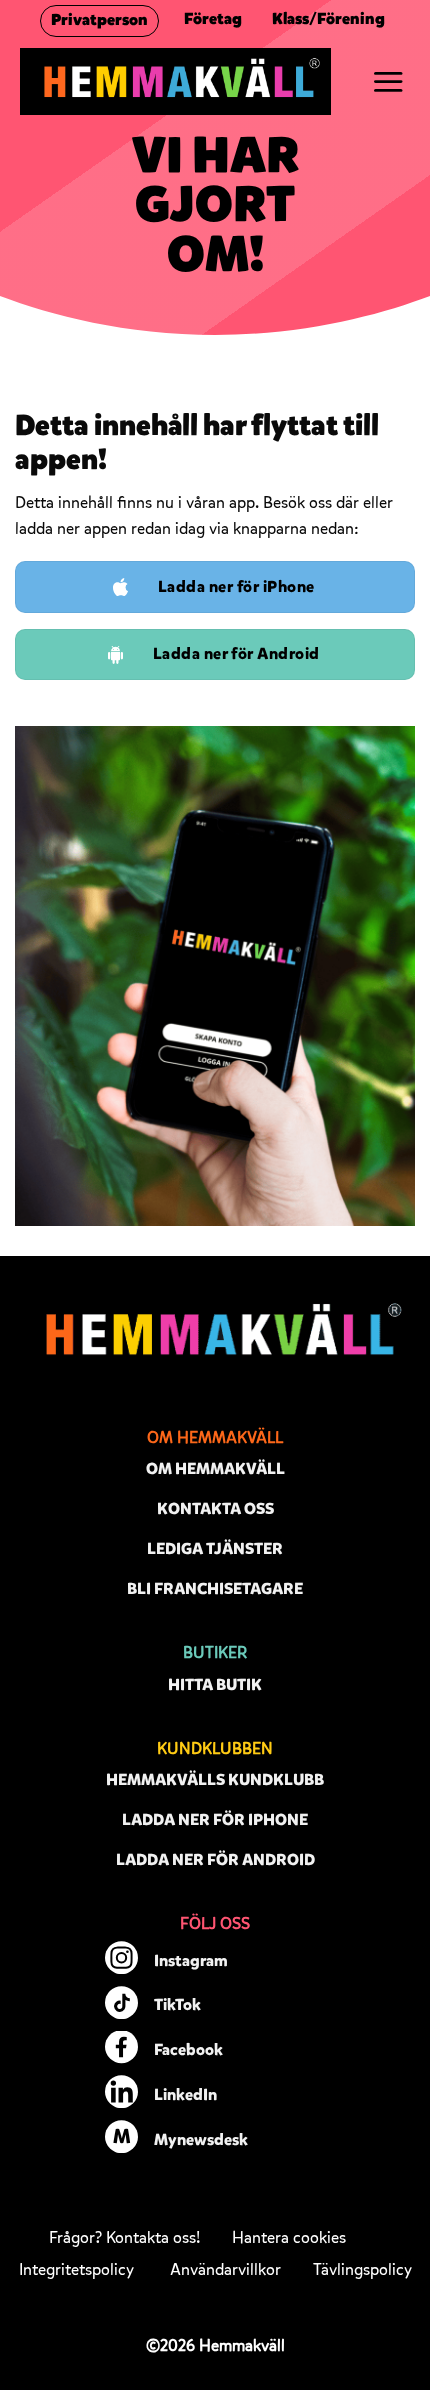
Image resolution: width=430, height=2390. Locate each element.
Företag (213, 19)
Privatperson (99, 20)
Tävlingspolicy (362, 2270)
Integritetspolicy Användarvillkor (150, 2270)
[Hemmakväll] (175, 82)
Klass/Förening (328, 19)
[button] (388, 81)
